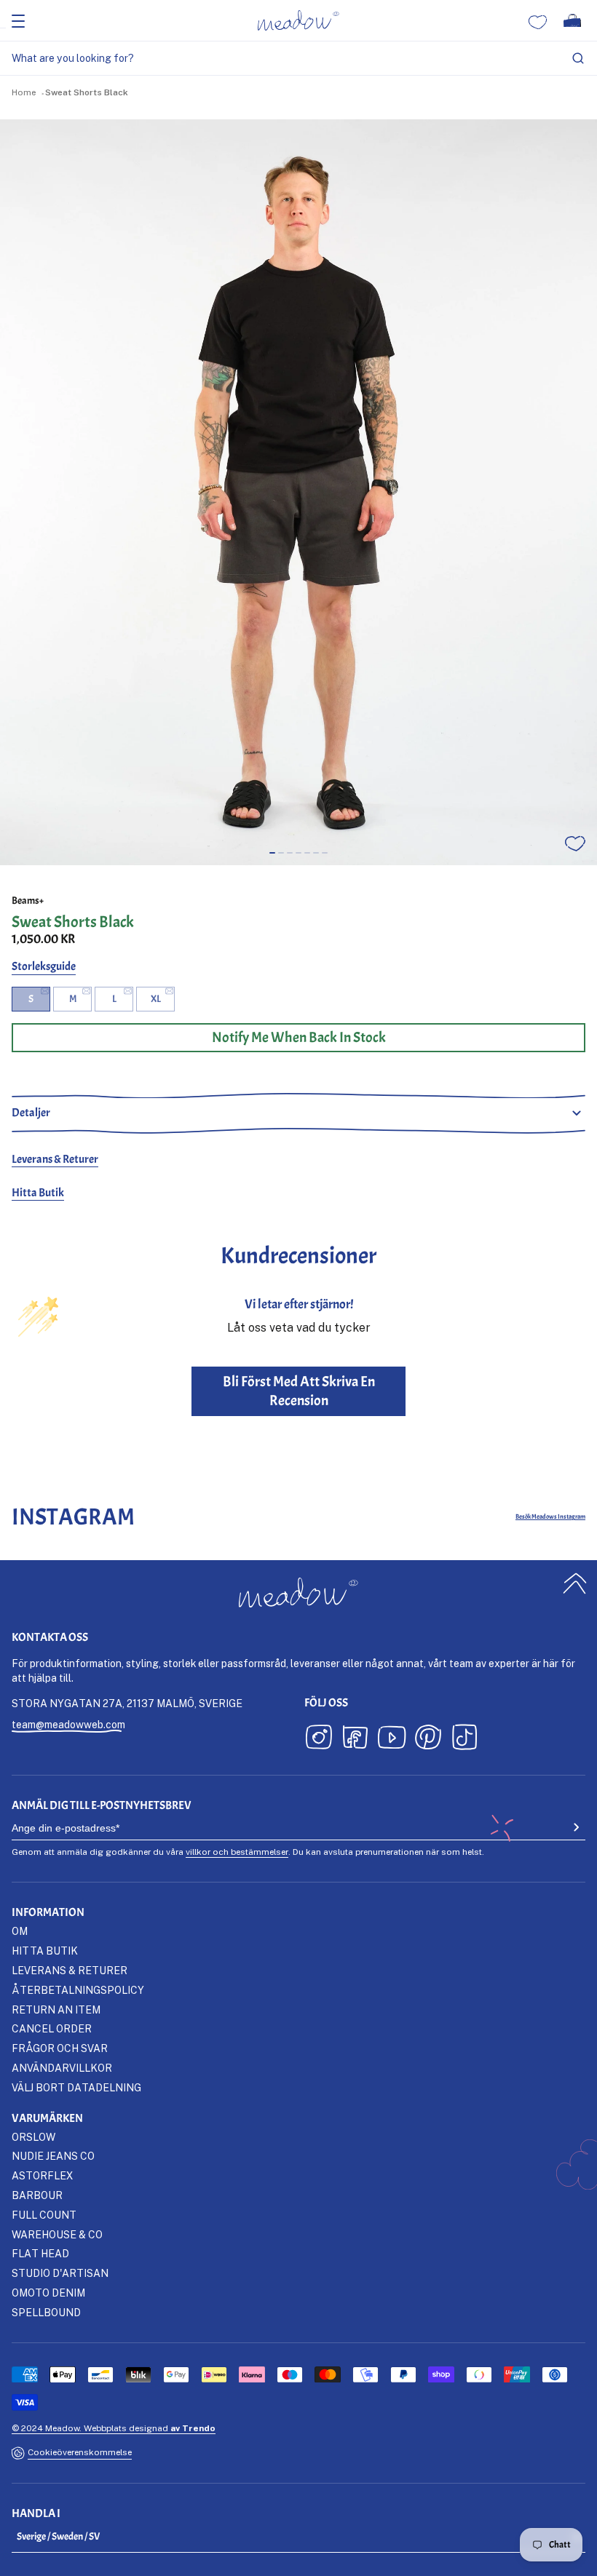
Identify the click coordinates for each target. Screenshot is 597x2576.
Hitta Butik (38, 1193)
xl (156, 999)
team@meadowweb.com (68, 1724)
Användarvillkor (62, 2068)
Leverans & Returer (55, 1159)
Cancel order (52, 2028)
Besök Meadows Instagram (550, 1517)
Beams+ (28, 901)
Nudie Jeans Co (53, 2156)
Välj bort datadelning (76, 2087)
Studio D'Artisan (60, 2273)
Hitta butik (45, 1951)
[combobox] (298, 59)
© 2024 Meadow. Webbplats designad (114, 2428)
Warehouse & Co (57, 2234)
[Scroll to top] (575, 1583)
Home (24, 92)
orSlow (33, 2137)
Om (20, 1931)
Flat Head (40, 2253)
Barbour (37, 2195)
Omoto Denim (48, 2293)
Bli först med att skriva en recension (299, 1391)
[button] (272, 853)
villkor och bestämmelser (237, 1852)
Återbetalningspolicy (78, 1990)
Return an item (56, 2009)
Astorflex (42, 2175)
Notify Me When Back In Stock (299, 1037)
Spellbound (46, 2312)
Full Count (44, 2215)
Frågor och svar (60, 2048)
